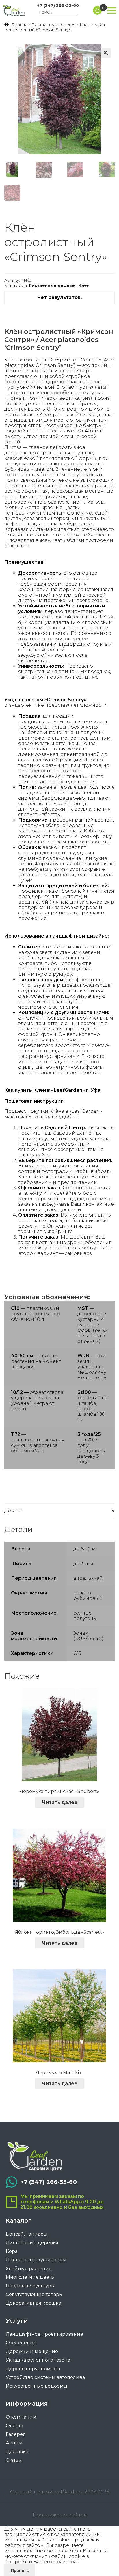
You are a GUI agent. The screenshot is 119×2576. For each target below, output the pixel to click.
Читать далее (60, 1802)
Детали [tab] (13, 1511)
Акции (14, 2443)
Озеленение (21, 2343)
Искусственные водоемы (37, 2386)
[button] (106, 53)
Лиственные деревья (53, 24)
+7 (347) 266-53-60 (58, 5)
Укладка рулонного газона (38, 2360)
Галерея (16, 2434)
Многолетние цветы (30, 2277)
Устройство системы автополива (45, 2377)
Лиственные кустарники (36, 2260)
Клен (85, 24)
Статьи (14, 2460)
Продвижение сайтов (60, 2515)
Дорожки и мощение (32, 2351)
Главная (19, 24)
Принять (20, 2570)
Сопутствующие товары (34, 2294)
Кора (12, 2251)
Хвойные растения (29, 2269)
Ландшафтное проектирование (44, 2334)
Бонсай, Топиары (27, 2234)
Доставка (17, 2452)
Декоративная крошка (34, 2303)
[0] (97, 10)
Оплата (14, 2426)
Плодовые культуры (30, 2286)
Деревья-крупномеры (33, 2369)
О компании (21, 2417)
